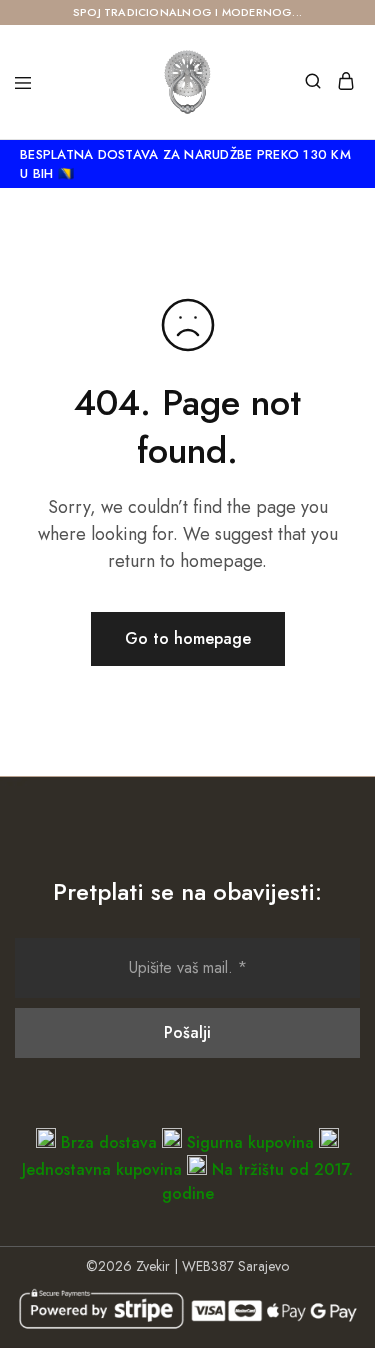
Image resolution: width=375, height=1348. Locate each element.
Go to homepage (188, 638)
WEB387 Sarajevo (235, 1266)
